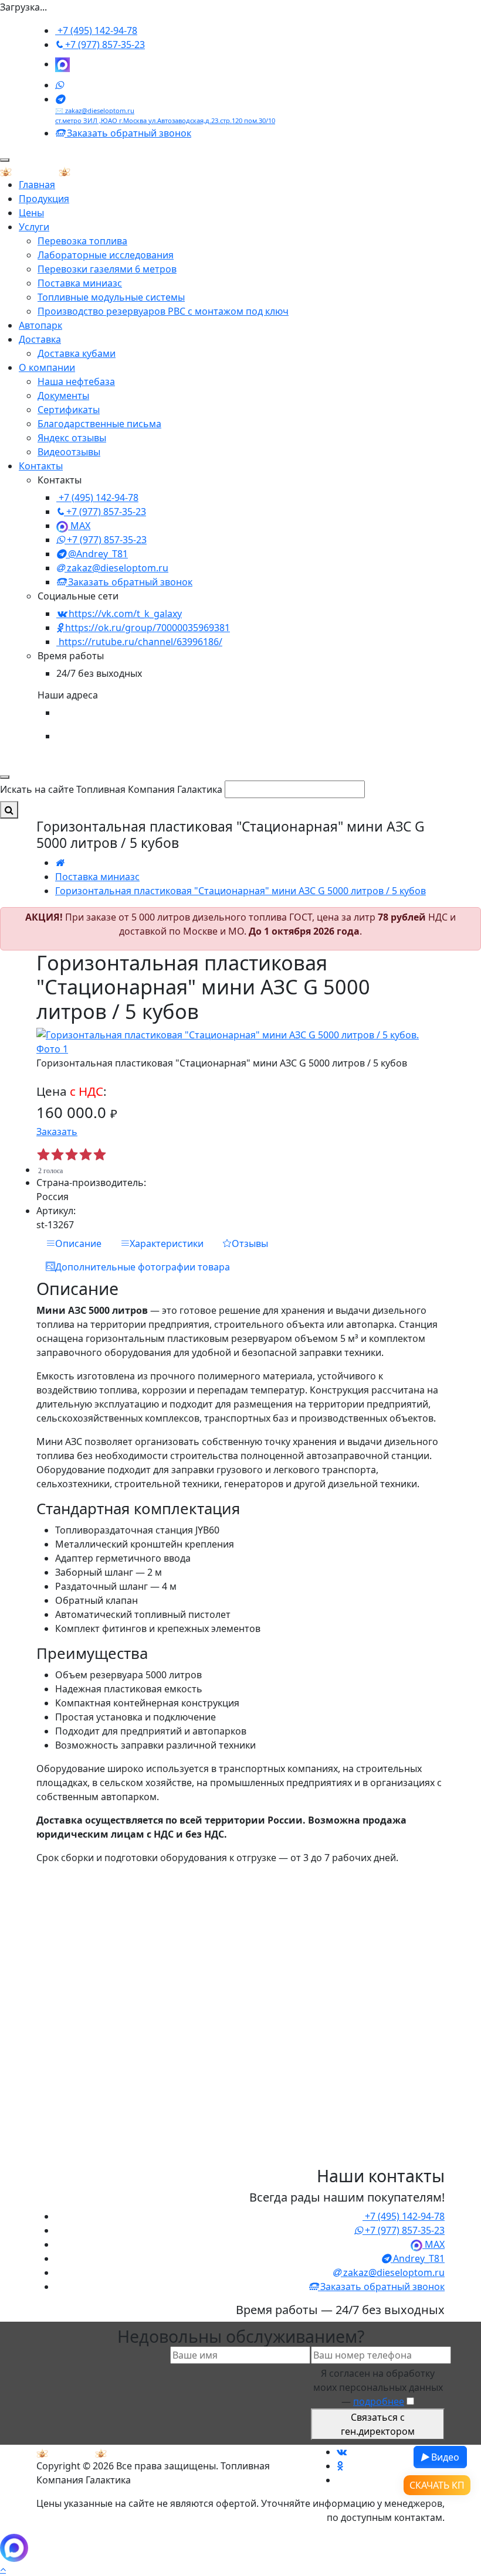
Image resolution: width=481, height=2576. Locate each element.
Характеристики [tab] (167, 1243)
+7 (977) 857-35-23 (104, 45)
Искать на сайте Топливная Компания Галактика (111, 789)
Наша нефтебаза (76, 381)
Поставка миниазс (80, 283)
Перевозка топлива (82, 241)
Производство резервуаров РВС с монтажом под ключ (163, 311)
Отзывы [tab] (250, 1243)
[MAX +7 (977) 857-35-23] (62, 64)
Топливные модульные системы (111, 297)
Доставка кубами (77, 353)
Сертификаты (69, 410)
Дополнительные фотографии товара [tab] (143, 1267)
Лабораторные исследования (106, 255)
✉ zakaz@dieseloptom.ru (95, 110)
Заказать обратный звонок (128, 133)
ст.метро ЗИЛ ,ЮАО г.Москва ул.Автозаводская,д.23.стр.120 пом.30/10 (165, 120)
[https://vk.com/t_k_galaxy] (342, 2452)
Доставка (40, 339)
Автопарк (40, 325)
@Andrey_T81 (97, 554)
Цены (31, 213)
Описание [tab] (78, 1243)
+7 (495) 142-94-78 (96, 30)
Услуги (34, 227)
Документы (63, 396)
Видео (444, 2457)
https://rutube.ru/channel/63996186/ (139, 642)
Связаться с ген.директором (378, 2424)
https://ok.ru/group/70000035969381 (146, 628)
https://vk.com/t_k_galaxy (124, 614)
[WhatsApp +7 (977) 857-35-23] (59, 85)
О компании (47, 367)
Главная (37, 185)
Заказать (57, 1132)
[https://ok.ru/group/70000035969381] (340, 2466)
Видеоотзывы (69, 452)
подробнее (379, 2401)
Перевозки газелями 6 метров (107, 269)
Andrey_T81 (418, 2258)
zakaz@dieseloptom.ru (116, 568)
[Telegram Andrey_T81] (60, 99)
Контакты (41, 466)
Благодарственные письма (99, 424)
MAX (79, 526)
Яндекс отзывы (72, 438)
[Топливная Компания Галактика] (59, 171)
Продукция (44, 199)
